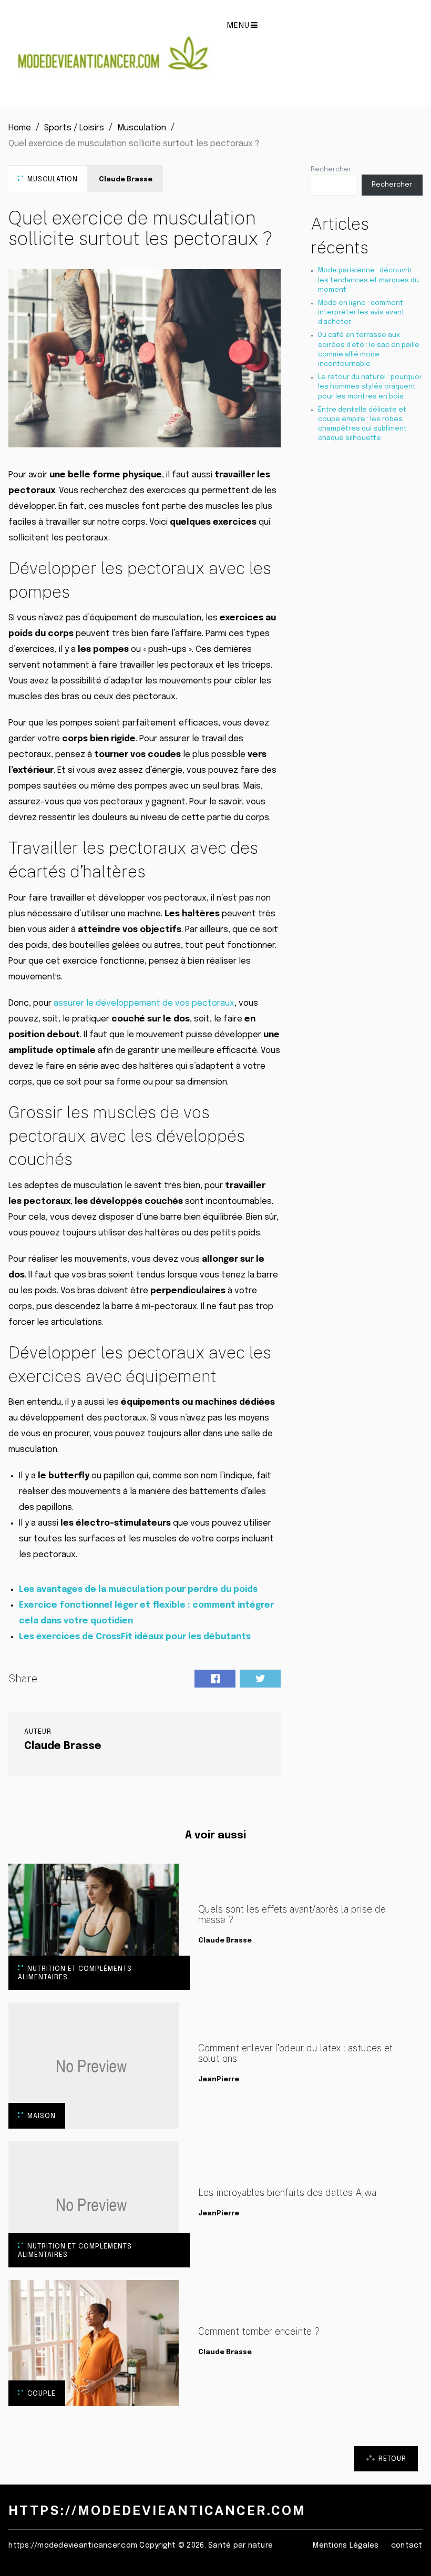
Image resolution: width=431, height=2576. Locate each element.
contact (407, 2546)
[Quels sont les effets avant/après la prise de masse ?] (94, 1927)
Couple (42, 2394)
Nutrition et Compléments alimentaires (75, 1973)
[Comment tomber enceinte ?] (94, 2343)
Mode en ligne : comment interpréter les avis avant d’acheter (361, 313)
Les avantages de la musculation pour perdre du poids (138, 1589)
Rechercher (331, 170)
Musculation (53, 180)
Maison (42, 2116)
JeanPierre (219, 2079)
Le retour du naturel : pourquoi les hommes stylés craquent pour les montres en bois (370, 387)
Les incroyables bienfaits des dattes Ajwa (287, 2193)
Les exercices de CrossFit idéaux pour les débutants (135, 1637)
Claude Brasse (126, 180)
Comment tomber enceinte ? (259, 2332)
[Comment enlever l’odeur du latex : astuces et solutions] (94, 2066)
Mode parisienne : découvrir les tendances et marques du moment (368, 280)
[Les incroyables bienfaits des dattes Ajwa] (94, 2204)
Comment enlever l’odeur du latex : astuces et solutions (295, 2053)
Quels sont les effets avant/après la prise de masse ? (292, 1915)
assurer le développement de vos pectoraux (144, 1003)
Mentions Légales (346, 2546)
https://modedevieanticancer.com (157, 2510)
